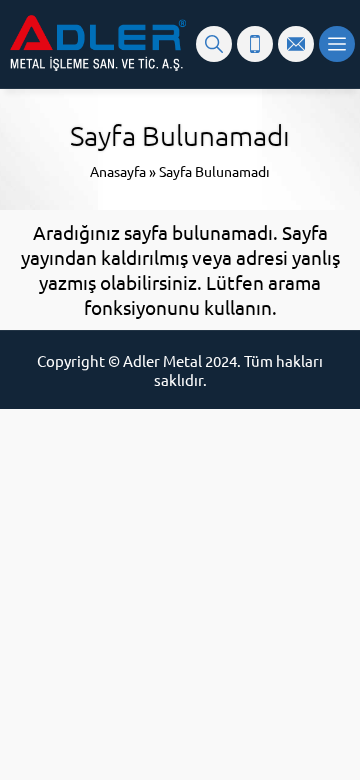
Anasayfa (118, 171)
